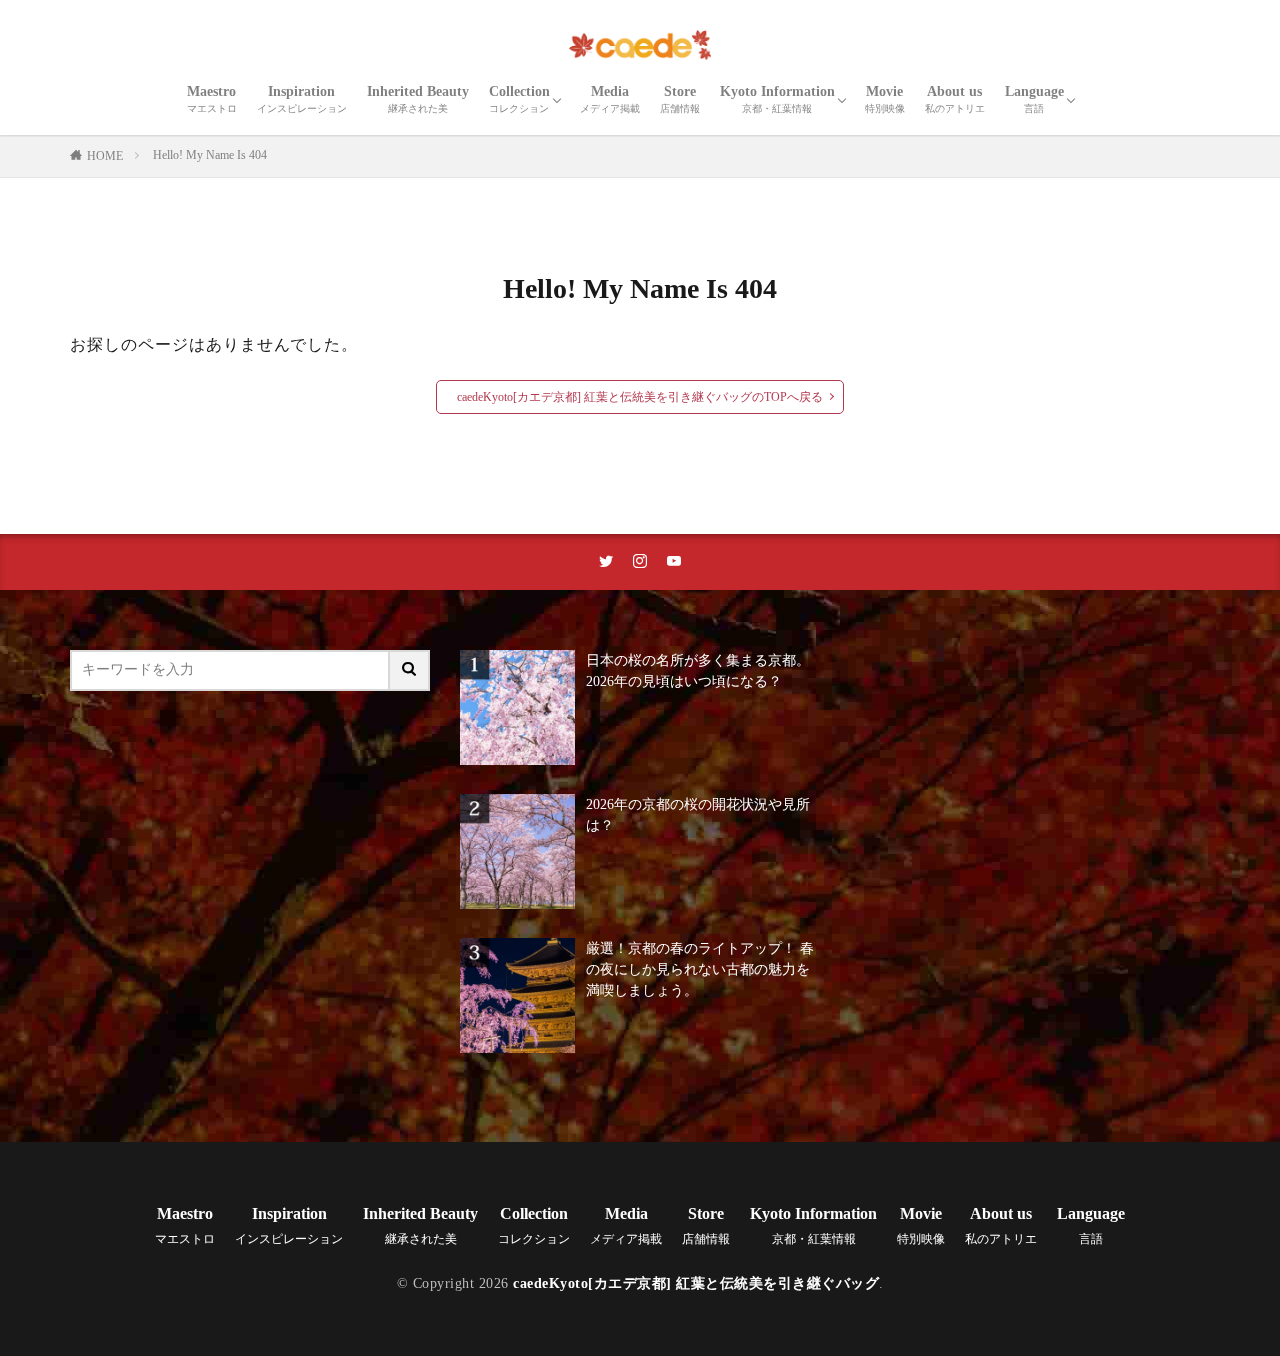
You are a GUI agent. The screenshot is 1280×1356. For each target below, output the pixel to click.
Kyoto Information (777, 99)
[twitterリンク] (606, 562)
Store (680, 99)
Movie (885, 99)
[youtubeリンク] (674, 562)
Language (1034, 99)
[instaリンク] (640, 562)
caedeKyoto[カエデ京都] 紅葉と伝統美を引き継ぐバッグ (696, 1283)
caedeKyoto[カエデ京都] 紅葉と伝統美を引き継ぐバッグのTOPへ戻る (640, 397)
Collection (519, 99)
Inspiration (302, 99)
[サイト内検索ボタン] (410, 670)
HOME (105, 156)
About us (955, 99)
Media (610, 99)
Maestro (212, 99)
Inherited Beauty (418, 99)
